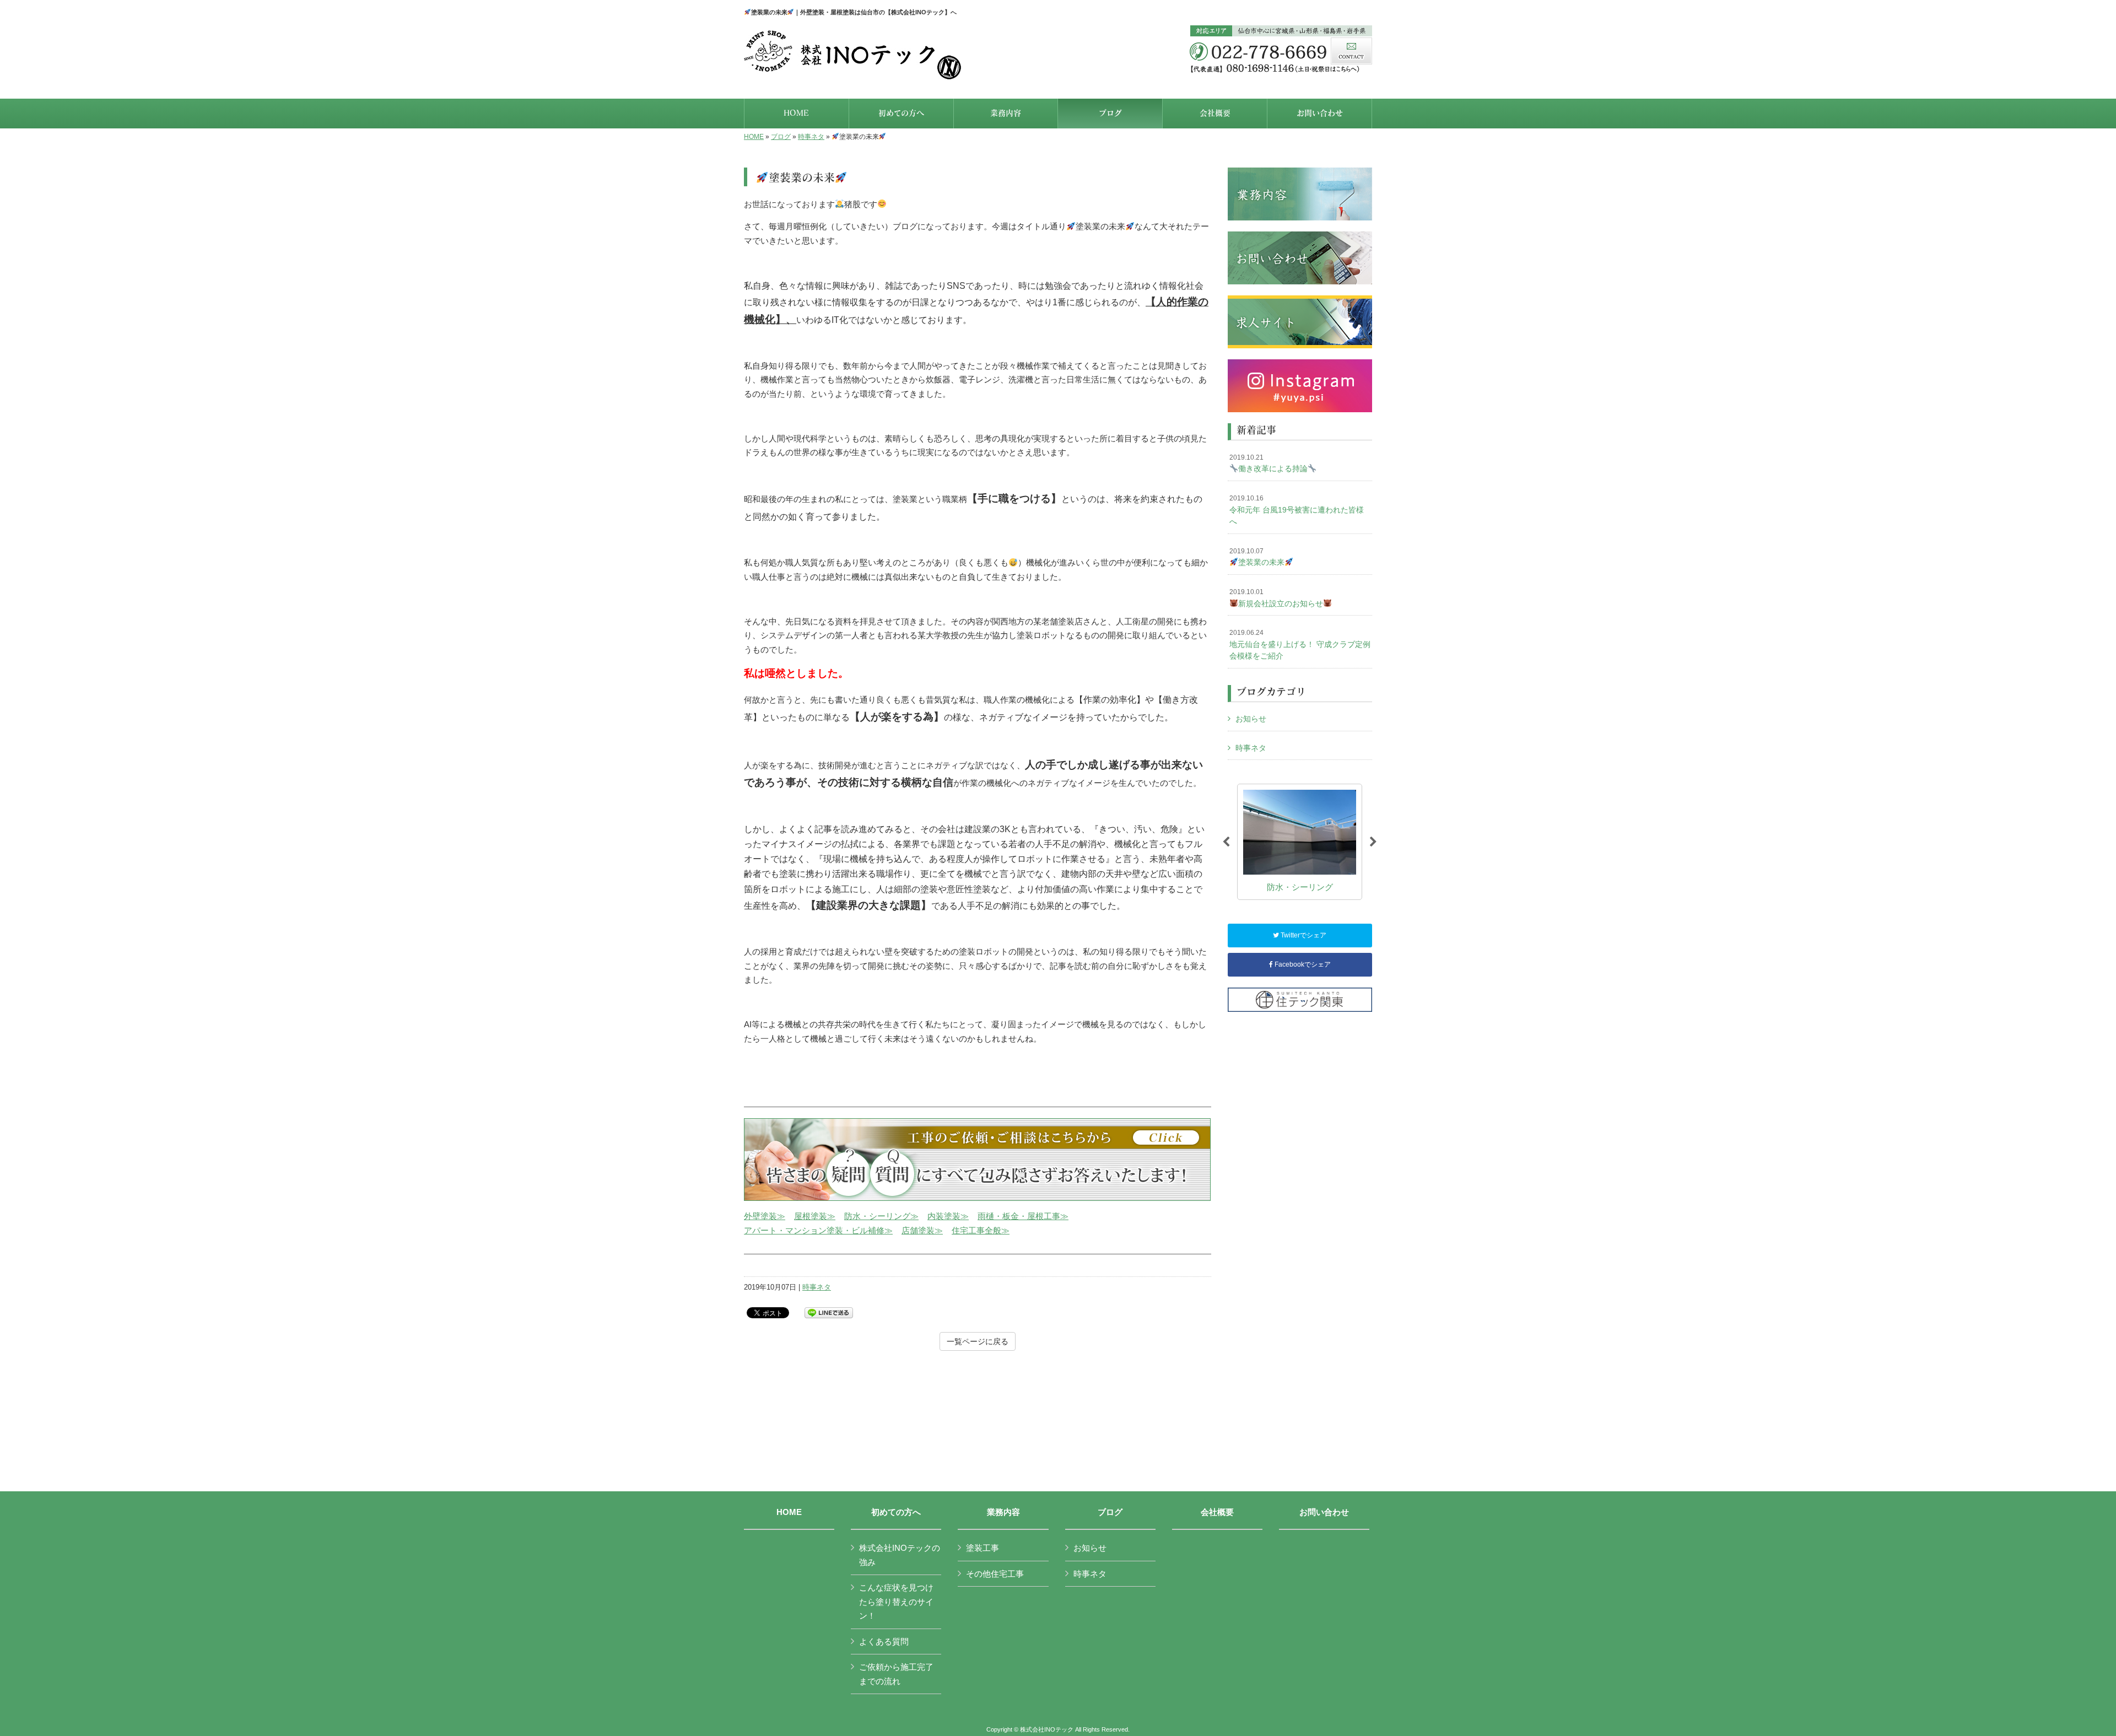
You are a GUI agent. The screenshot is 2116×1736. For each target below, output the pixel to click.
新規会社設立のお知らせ (1276, 598)
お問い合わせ (1324, 1512)
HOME (754, 137)
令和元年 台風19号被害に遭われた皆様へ (1297, 510)
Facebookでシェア (1302, 964)
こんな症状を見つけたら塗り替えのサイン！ (896, 1602)
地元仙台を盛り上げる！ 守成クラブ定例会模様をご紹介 (1300, 645)
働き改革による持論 (1268, 463)
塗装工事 (983, 1548)
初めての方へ (896, 1512)
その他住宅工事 (995, 1574)
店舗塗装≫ (922, 1230)
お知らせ (1251, 719)
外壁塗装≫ (765, 1216)
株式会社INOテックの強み (900, 1555)
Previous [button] (1226, 842)
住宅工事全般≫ (981, 1230)
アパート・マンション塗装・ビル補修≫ (818, 1230)
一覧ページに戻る (978, 1341)
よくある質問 (884, 1641)
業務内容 (1003, 1512)
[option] (1300, 842)
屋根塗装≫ (815, 1216)
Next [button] (1373, 842)
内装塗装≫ (948, 1216)
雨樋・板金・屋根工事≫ (1023, 1216)
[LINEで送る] (829, 1312)
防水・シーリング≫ (881, 1216)
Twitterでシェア (1303, 935)
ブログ (781, 137)
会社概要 (1217, 1512)
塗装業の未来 (1257, 557)
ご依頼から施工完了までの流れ (896, 1674)
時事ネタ (811, 137)
